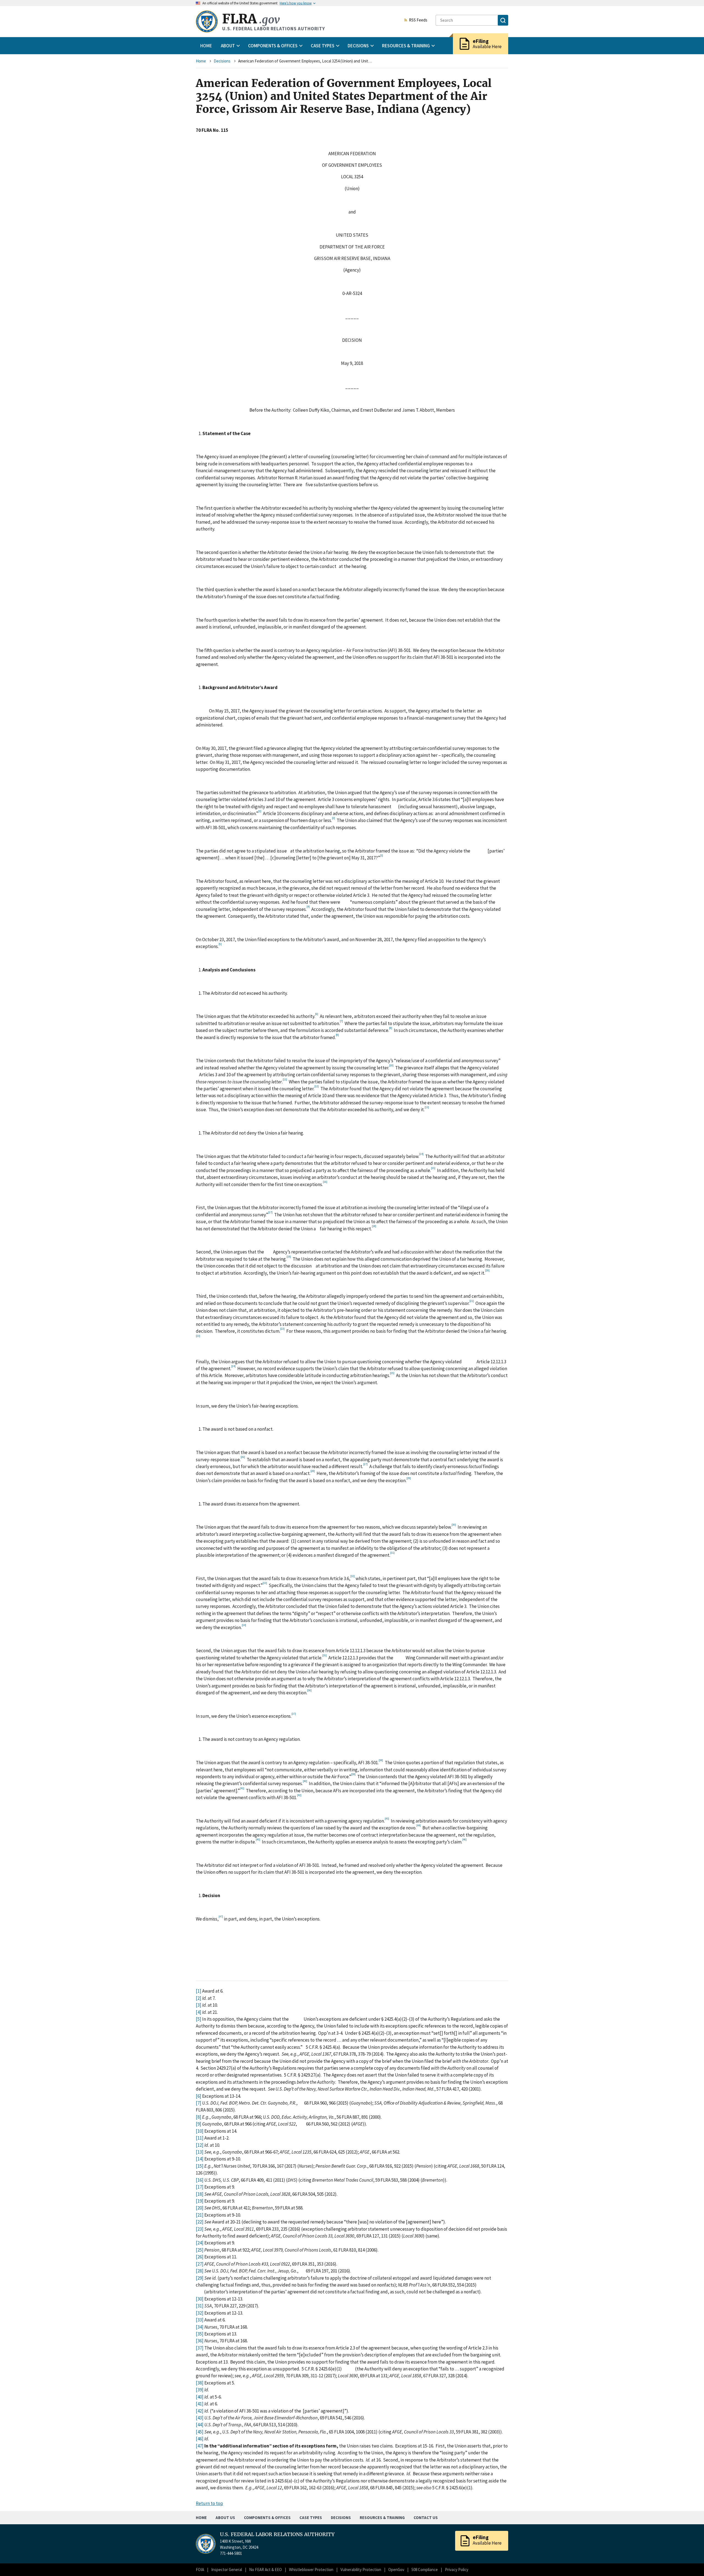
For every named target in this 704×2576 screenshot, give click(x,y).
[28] (200, 2271)
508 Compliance (425, 2570)
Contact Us (426, 2518)
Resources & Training (382, 2518)
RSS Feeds (418, 20)
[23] (200, 2229)
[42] (200, 2411)
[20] (200, 2208)
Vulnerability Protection (361, 2570)
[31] (200, 2306)
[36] (200, 2341)
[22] (200, 2222)
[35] (200, 2334)
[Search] (503, 20)
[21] (200, 2215)
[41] (200, 2404)
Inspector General (227, 2570)
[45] (200, 2432)
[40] (200, 2397)
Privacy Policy (457, 2570)
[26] (200, 2257)
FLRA (251, 19)
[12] (200, 2145)
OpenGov (396, 2570)
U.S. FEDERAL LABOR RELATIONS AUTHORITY (277, 2534)
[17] (200, 2187)
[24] (200, 2243)
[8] (199, 2117)
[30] (200, 2299)
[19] (200, 2201)
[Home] (207, 21)
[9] (199, 2124)
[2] (199, 1998)
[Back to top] (690, 2562)
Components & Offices (267, 2518)
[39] (200, 2390)
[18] (200, 2194)
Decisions (222, 61)
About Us (225, 2518)
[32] (200, 2313)
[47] (200, 2446)
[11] (200, 2138)
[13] (200, 2152)
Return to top (209, 2503)
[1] (199, 1991)
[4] (199, 2012)
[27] (200, 2264)
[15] (200, 2166)
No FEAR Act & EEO (266, 2570)
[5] (199, 2019)
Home (206, 46)
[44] (200, 2425)
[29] (200, 2278)
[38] (200, 2383)
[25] (200, 2250)
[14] (200, 2159)
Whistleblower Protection (311, 2570)
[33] (200, 2320)
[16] (200, 2180)
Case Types (311, 2518)
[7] (199, 2103)
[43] (200, 2418)
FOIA (200, 2570)
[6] (199, 2096)
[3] (199, 2005)
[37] (200, 2348)
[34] (200, 2327)
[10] (200, 2131)
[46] (200, 2439)
